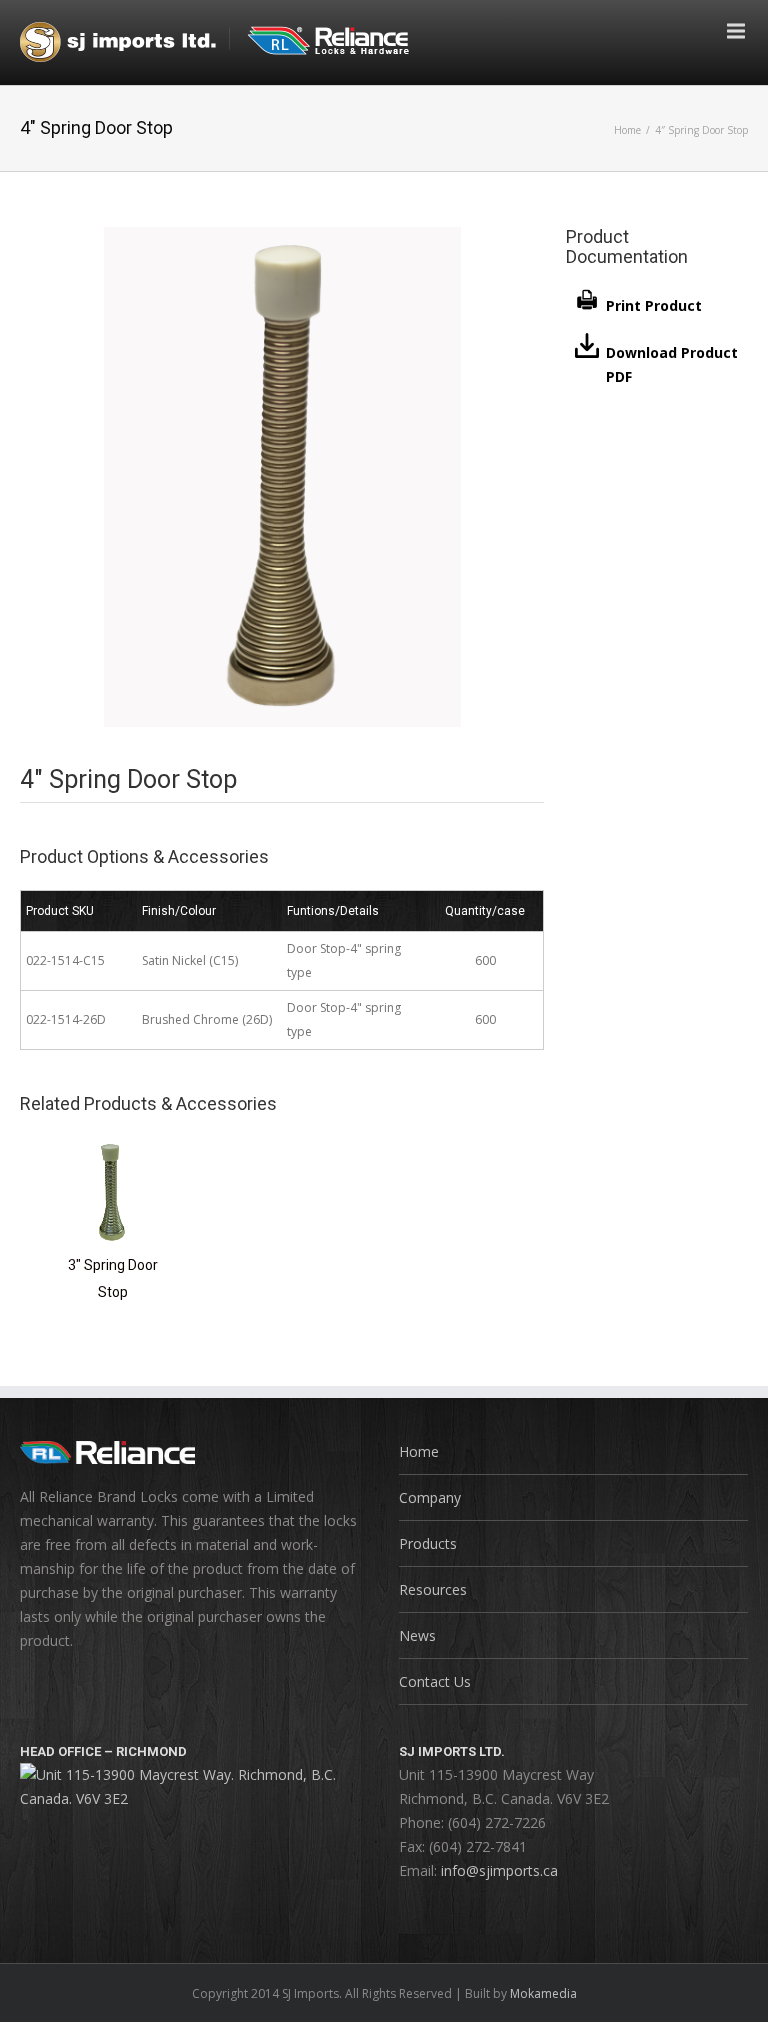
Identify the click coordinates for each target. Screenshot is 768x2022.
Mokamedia (543, 1993)
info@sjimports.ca (499, 1870)
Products (428, 1543)
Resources (433, 1589)
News (417, 1635)
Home (627, 130)
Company (430, 1497)
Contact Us (435, 1681)
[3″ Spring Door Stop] (113, 1148)
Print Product (654, 305)
